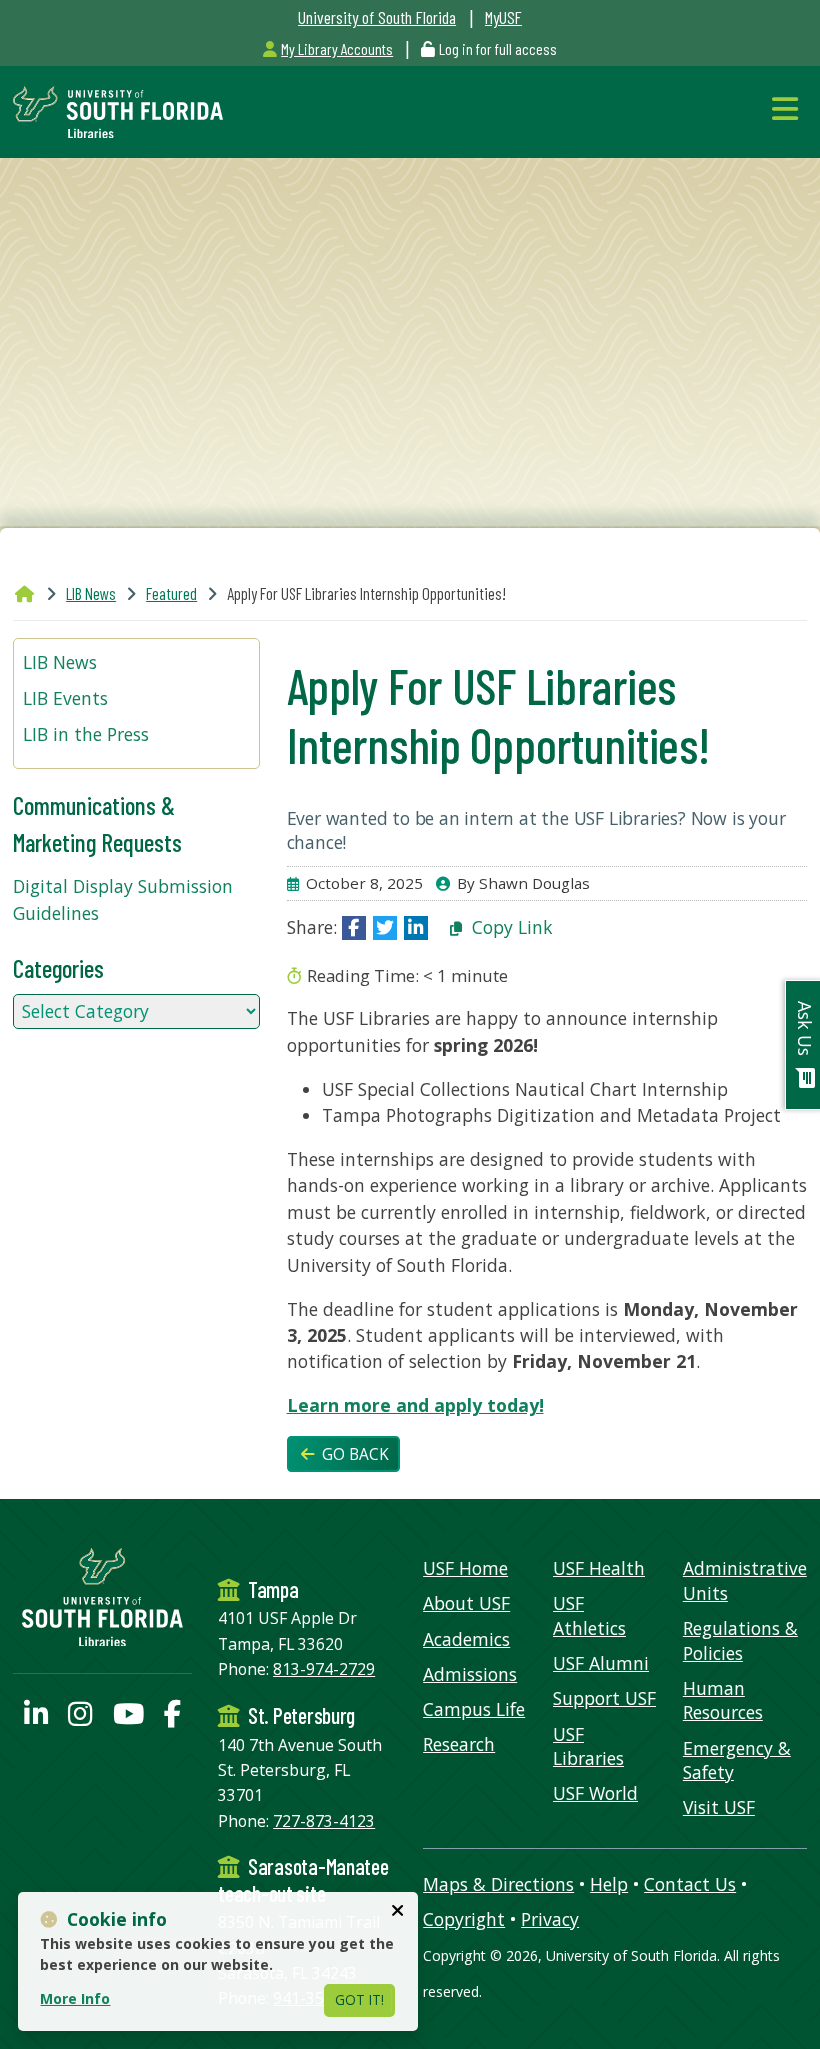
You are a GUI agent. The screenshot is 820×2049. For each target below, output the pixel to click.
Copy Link (510, 927)
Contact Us (690, 1884)
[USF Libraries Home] (118, 110)
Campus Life (474, 1709)
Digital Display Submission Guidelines (123, 899)
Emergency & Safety (737, 1760)
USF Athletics (589, 1615)
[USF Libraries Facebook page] (172, 1718)
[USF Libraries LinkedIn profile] (36, 1718)
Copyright (464, 1919)
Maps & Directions (498, 1884)
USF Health (599, 1568)
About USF (466, 1603)
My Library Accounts (337, 48)
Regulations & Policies (740, 1640)
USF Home (465, 1568)
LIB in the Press (86, 734)
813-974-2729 (324, 1669)
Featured (171, 593)
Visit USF (719, 1807)
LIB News (91, 593)
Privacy (550, 1919)
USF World (595, 1793)
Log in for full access (498, 48)
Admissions (470, 1674)
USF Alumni (601, 1663)
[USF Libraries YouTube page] (128, 1718)
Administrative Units (745, 1580)
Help (609, 1884)
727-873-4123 (324, 1821)
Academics (466, 1639)
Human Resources (723, 1700)
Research (459, 1744)
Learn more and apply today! (415, 1405)
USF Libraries (588, 1746)
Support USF (604, 1698)
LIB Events (65, 698)
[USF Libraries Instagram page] (80, 1718)
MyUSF (503, 17)
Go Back (353, 1454)
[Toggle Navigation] (789, 108)
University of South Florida (377, 17)
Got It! (359, 1999)
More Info (75, 1998)
